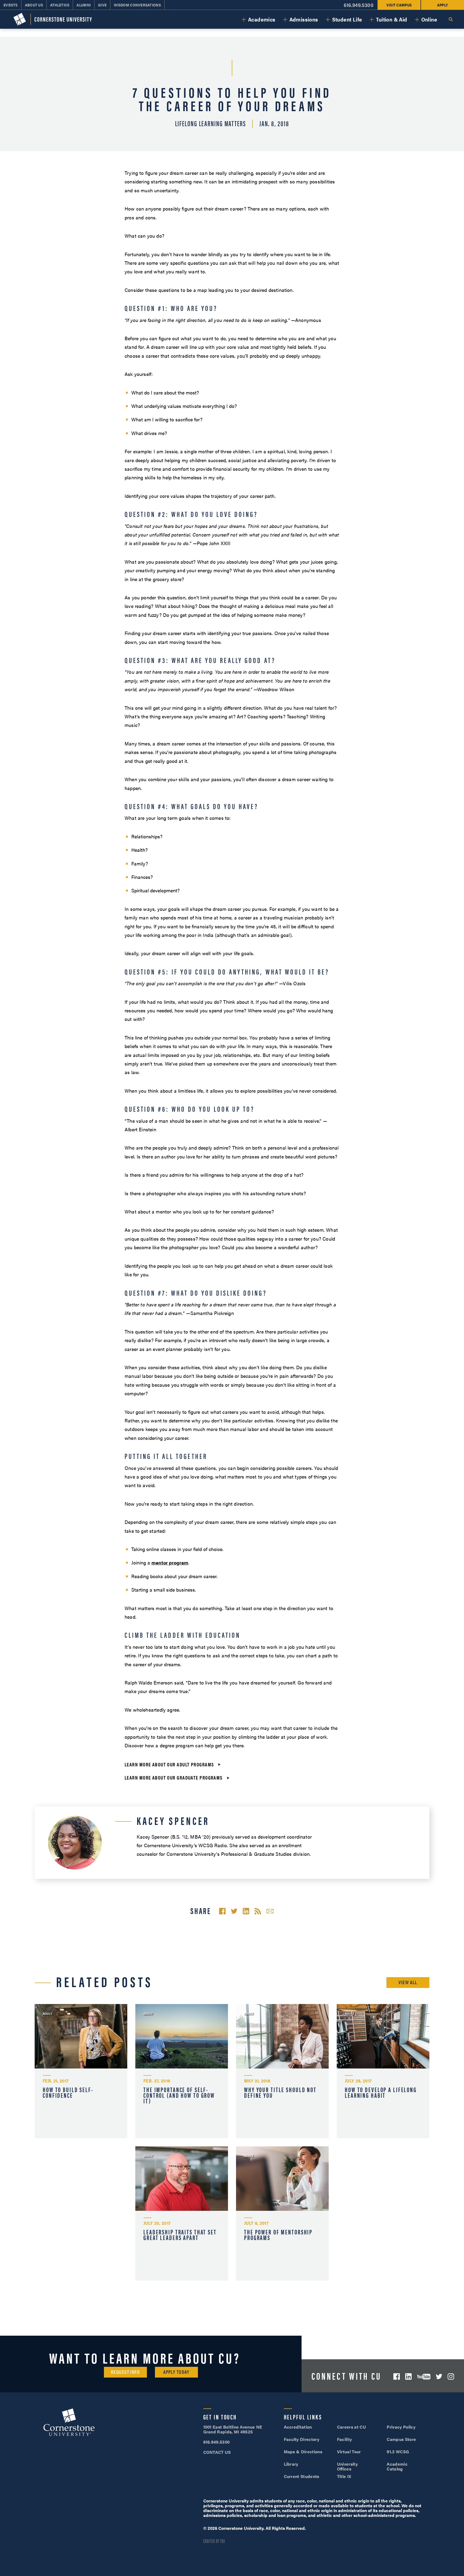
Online (429, 19)
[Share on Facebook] (222, 1911)
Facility (345, 2439)
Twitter (439, 2376)
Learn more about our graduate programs (174, 1778)
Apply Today (176, 2372)
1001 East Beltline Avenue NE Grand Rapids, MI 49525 (233, 2429)
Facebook (397, 2376)
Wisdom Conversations (137, 5)
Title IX (344, 2476)
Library (291, 2464)
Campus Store (401, 2439)
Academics (262, 19)
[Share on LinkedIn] (246, 1911)
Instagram (451, 2376)
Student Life (347, 19)
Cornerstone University (69, 2423)
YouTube (424, 2377)
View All (408, 1982)
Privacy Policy (401, 2427)
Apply (443, 5)
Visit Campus (399, 5)
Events (11, 5)
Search (451, 19)
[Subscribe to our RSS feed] (258, 1911)
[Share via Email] (270, 1911)
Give (102, 5)
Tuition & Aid (392, 19)
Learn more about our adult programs (169, 1764)
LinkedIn (408, 2376)
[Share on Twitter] (234, 1911)
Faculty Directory (302, 2439)
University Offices (347, 2466)
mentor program (170, 1562)
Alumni (84, 5)
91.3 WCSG (398, 2452)
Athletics (60, 5)
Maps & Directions (303, 2452)
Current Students (302, 2476)
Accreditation (298, 2427)
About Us (34, 5)
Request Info (125, 2372)
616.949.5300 (359, 5)
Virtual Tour (349, 2452)
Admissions (304, 19)
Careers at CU (351, 2427)
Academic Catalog (397, 2466)
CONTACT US (217, 2452)
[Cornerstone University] (53, 19)
